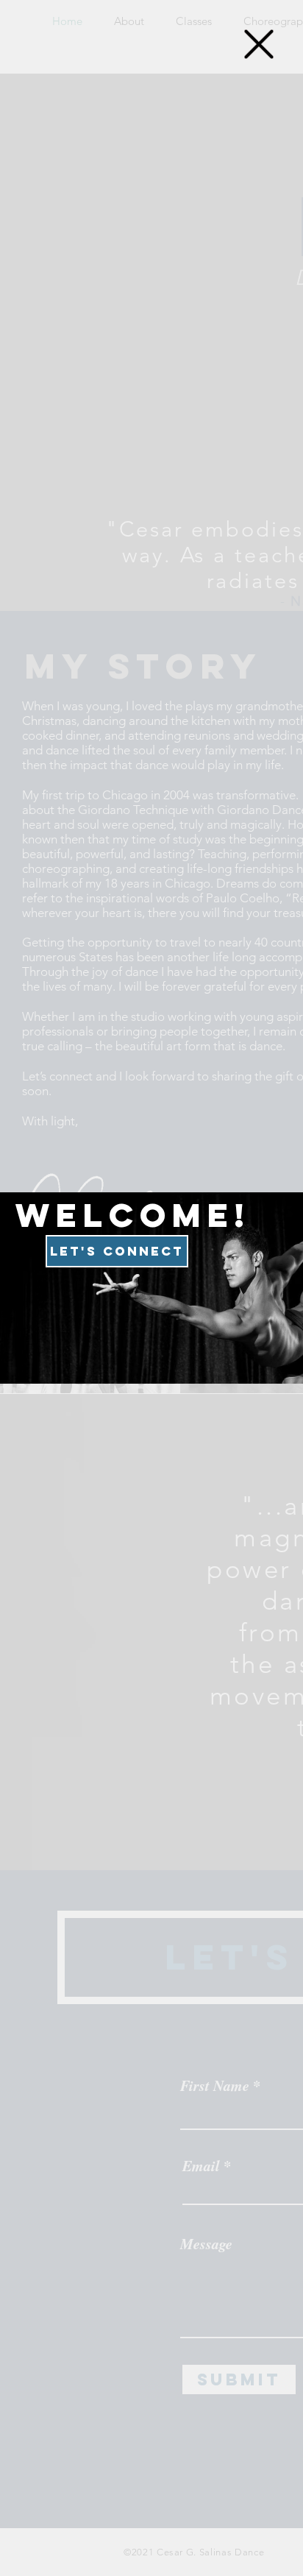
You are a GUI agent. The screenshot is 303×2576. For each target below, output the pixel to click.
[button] (259, 44)
